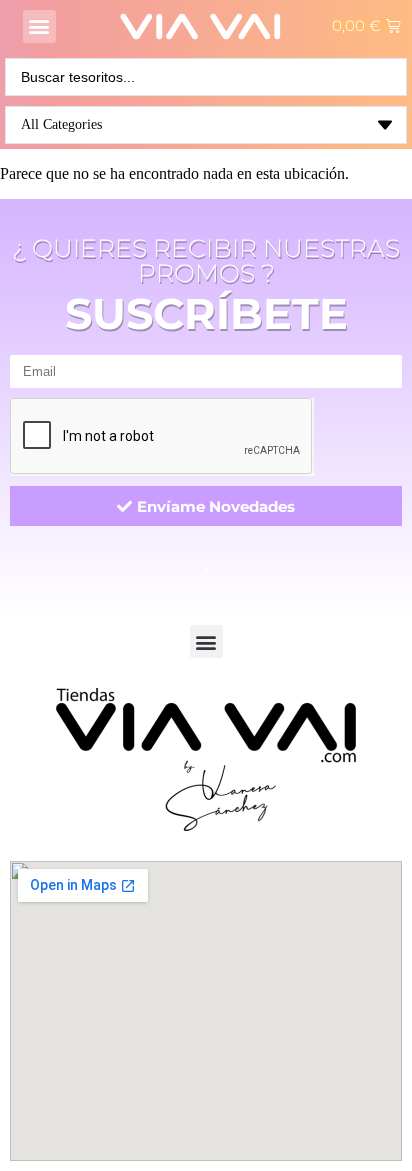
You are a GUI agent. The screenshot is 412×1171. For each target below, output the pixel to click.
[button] (39, 26)
